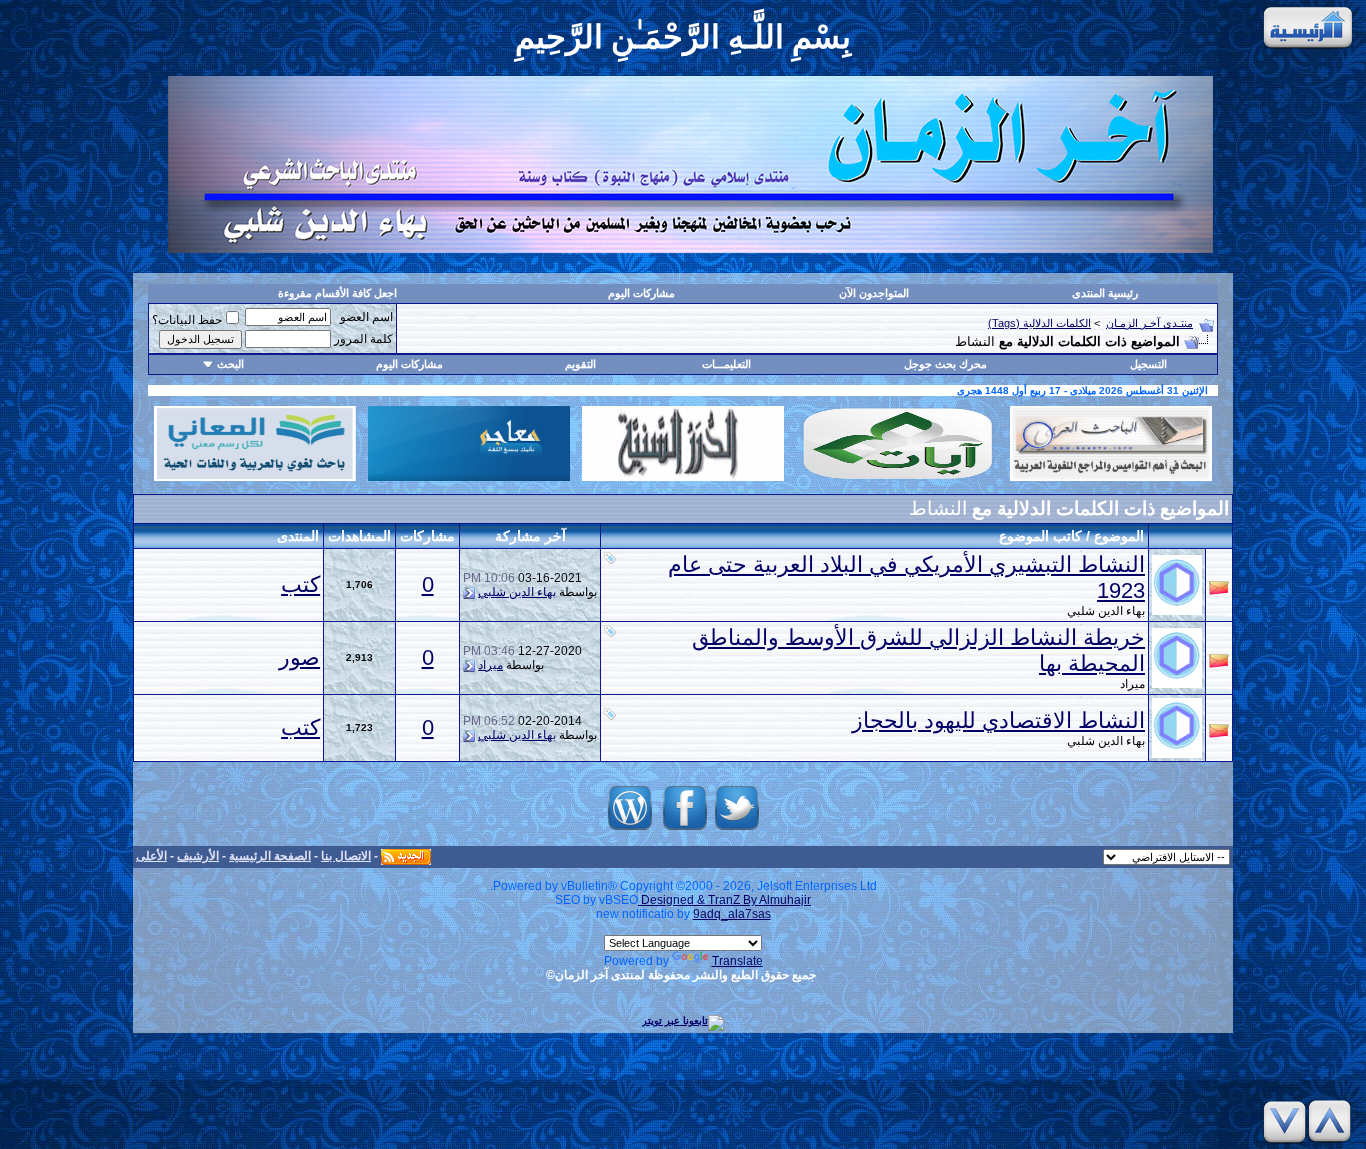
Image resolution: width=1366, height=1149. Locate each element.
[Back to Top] (1333, 1121)
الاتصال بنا (346, 856)
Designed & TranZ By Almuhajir (724, 900)
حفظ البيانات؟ (187, 320)
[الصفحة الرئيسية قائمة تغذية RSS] (406, 856)
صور (299, 657)
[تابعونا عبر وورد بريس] (630, 830)
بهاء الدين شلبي (1106, 611)
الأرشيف (198, 856)
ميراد (1132, 684)
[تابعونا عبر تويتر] (737, 830)
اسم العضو (366, 317)
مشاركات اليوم (641, 293)
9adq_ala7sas (732, 914)
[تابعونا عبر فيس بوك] (685, 830)
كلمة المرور (363, 339)
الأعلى (151, 856)
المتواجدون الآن (874, 293)
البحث (230, 364)
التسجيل (1148, 364)
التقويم (580, 364)
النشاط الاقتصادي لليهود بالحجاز (998, 720)
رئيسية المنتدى (1105, 293)
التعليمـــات (726, 364)
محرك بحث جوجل (945, 364)
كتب (300, 584)
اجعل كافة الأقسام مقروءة (337, 293)
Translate (737, 961)
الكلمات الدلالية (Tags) (1039, 323)
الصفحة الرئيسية (270, 856)
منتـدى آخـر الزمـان (1149, 323)
